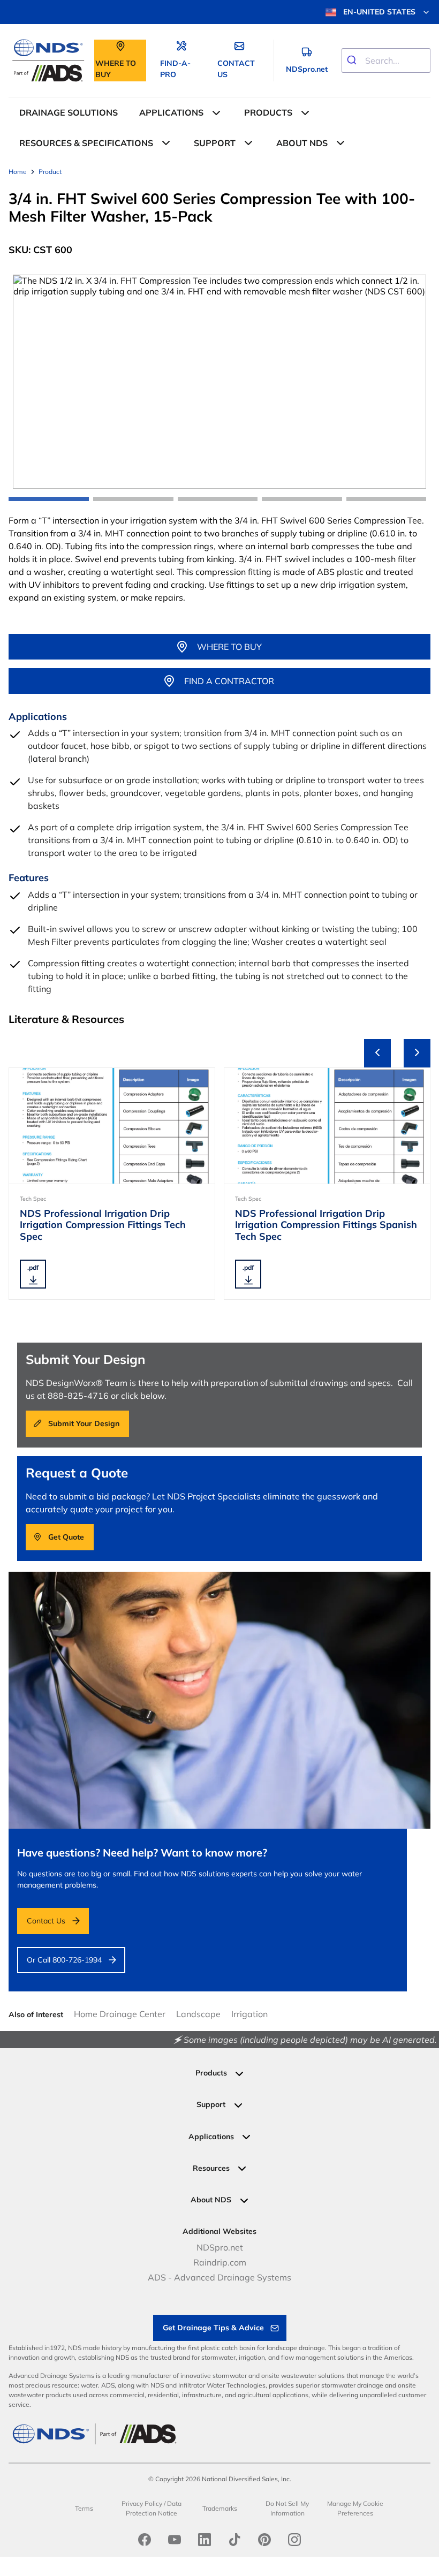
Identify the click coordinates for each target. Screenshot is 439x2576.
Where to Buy (229, 647)
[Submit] (354, 60)
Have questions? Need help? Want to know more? (142, 1853)
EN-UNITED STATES (379, 12)
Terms (84, 2508)
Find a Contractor (229, 681)
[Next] (417, 1053)
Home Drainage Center (120, 2014)
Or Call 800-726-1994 (64, 1960)
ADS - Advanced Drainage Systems (219, 2277)
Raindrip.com (220, 2262)
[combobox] (386, 60)
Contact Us (46, 1921)
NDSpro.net (220, 2247)
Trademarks (220, 2508)
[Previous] (377, 1053)
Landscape (198, 2014)
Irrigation (249, 2014)
